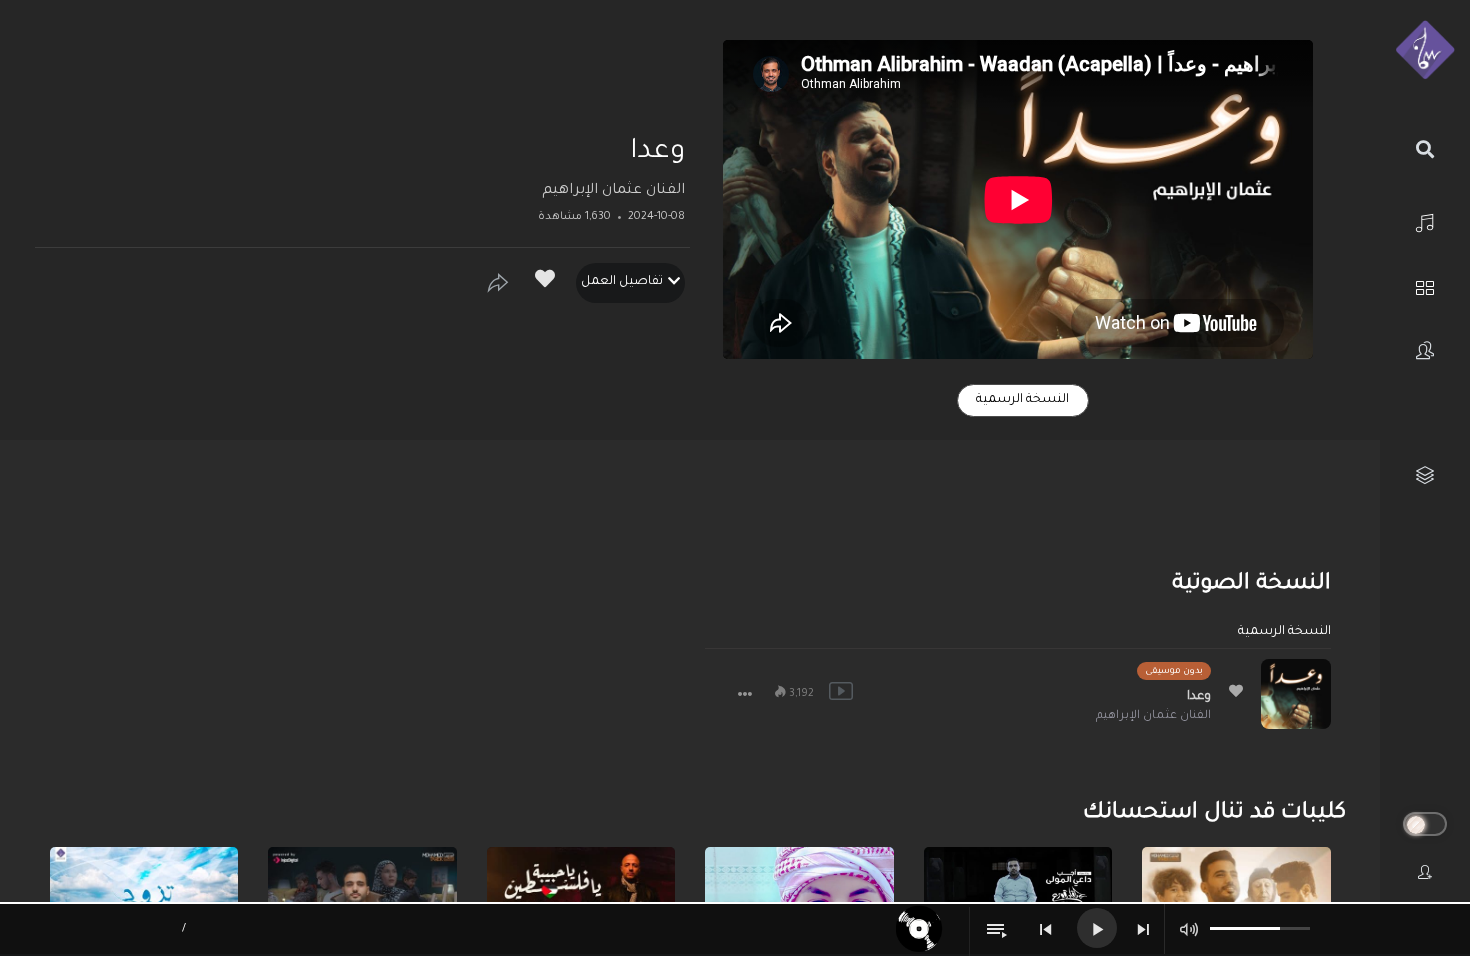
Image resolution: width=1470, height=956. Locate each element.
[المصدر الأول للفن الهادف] (1425, 51)
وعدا (1199, 697)
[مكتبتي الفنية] (1425, 475)
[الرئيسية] (1425, 220)
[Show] (498, 283)
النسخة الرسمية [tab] (1022, 400)
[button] (745, 694)
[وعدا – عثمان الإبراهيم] (1296, 694)
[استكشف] (1425, 285)
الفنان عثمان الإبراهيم (613, 191)
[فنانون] (1425, 350)
